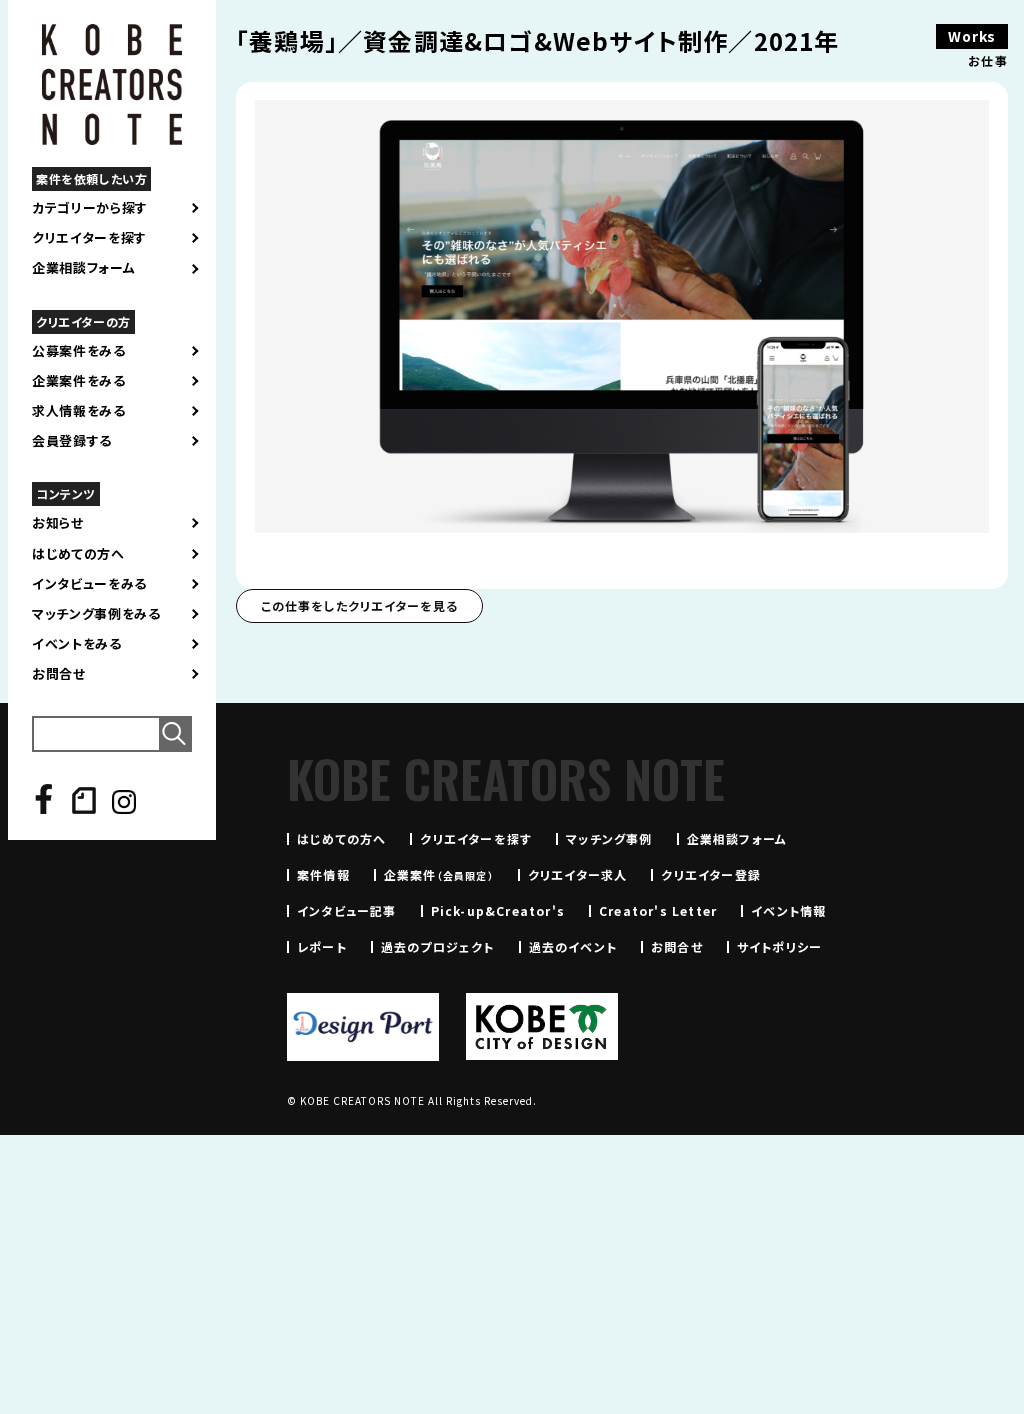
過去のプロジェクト (438, 946)
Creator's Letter (658, 910)
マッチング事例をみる (96, 614)
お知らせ (58, 523)
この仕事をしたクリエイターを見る (359, 605)
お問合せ (59, 674)
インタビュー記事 (347, 910)
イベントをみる (77, 644)
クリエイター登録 (711, 874)
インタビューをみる (89, 584)
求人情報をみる (79, 411)
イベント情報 (788, 910)
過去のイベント (573, 946)
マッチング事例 (609, 838)
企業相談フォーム (83, 268)
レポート (322, 946)
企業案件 (439, 874)
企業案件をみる (79, 381)
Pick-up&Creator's (498, 910)
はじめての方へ (78, 554)
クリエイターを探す (89, 238)
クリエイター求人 (578, 874)
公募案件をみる (79, 351)
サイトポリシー (779, 946)
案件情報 (323, 874)
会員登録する (72, 441)
